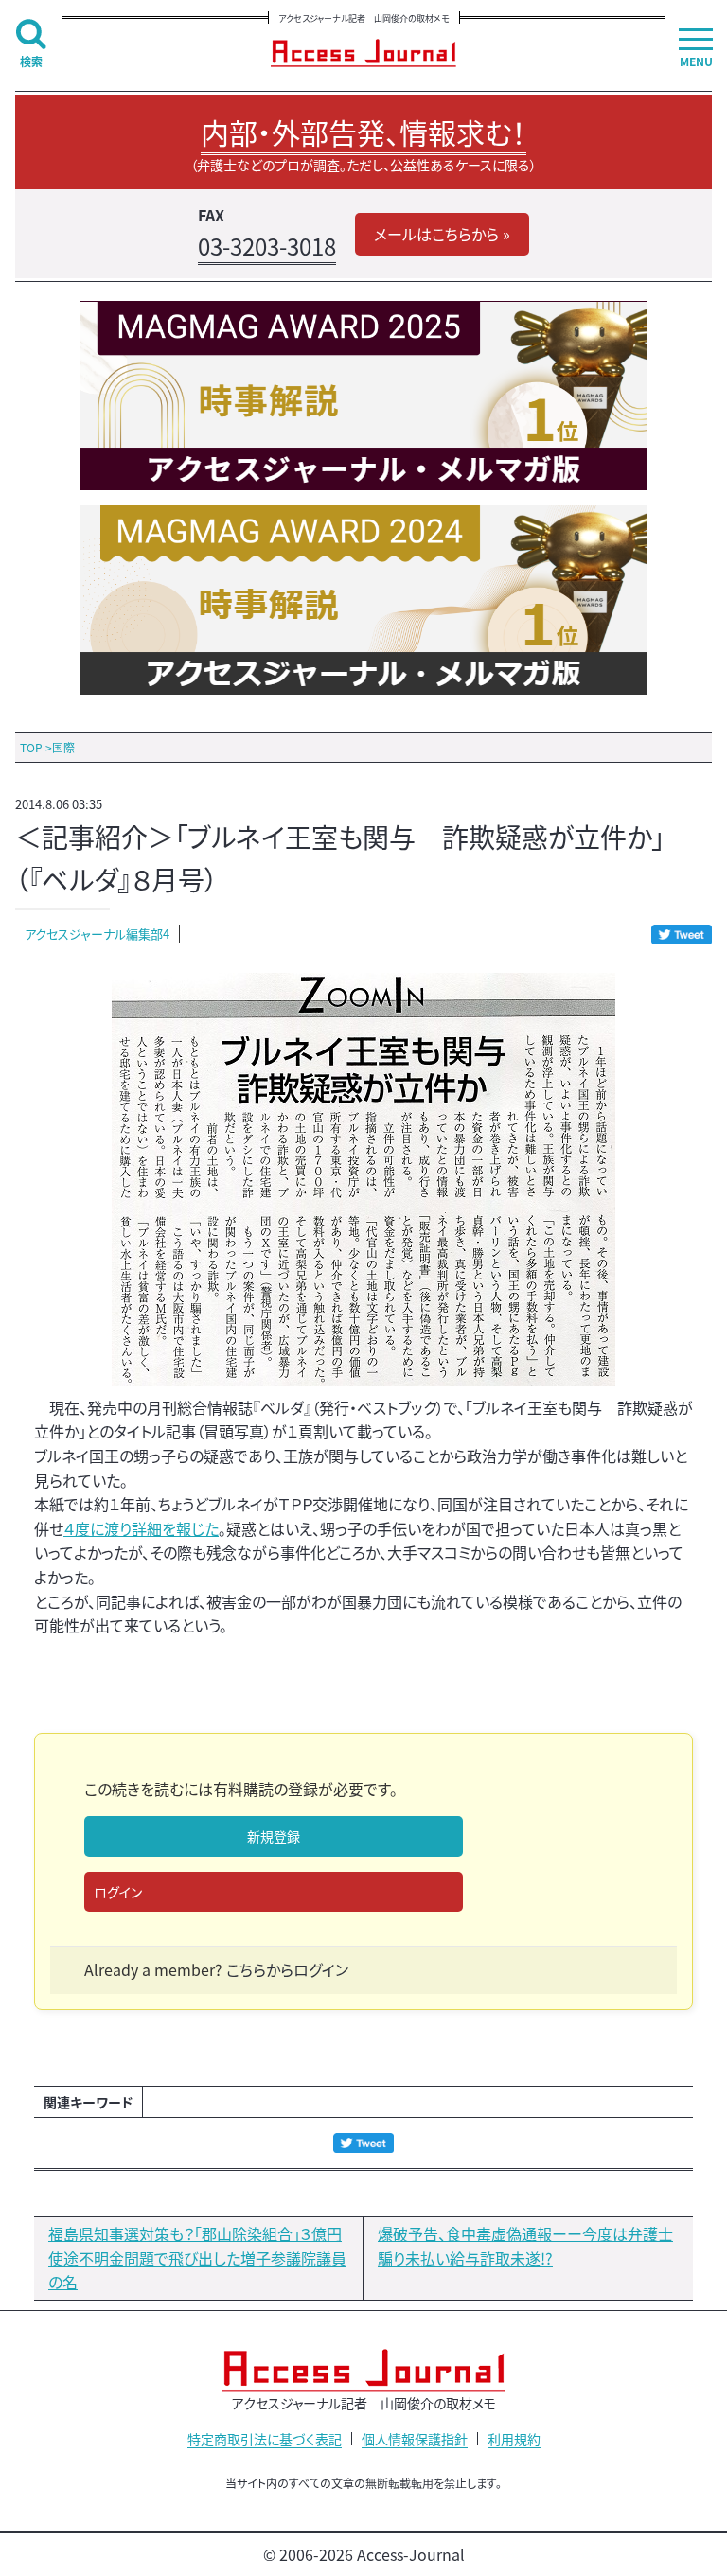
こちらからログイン (287, 1969)
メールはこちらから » (442, 234)
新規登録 (274, 1836)
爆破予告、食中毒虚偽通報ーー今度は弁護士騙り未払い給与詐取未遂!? (525, 2246)
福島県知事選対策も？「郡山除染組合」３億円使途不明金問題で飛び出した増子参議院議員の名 (197, 2258)
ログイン (118, 1892)
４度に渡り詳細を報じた (141, 1528)
